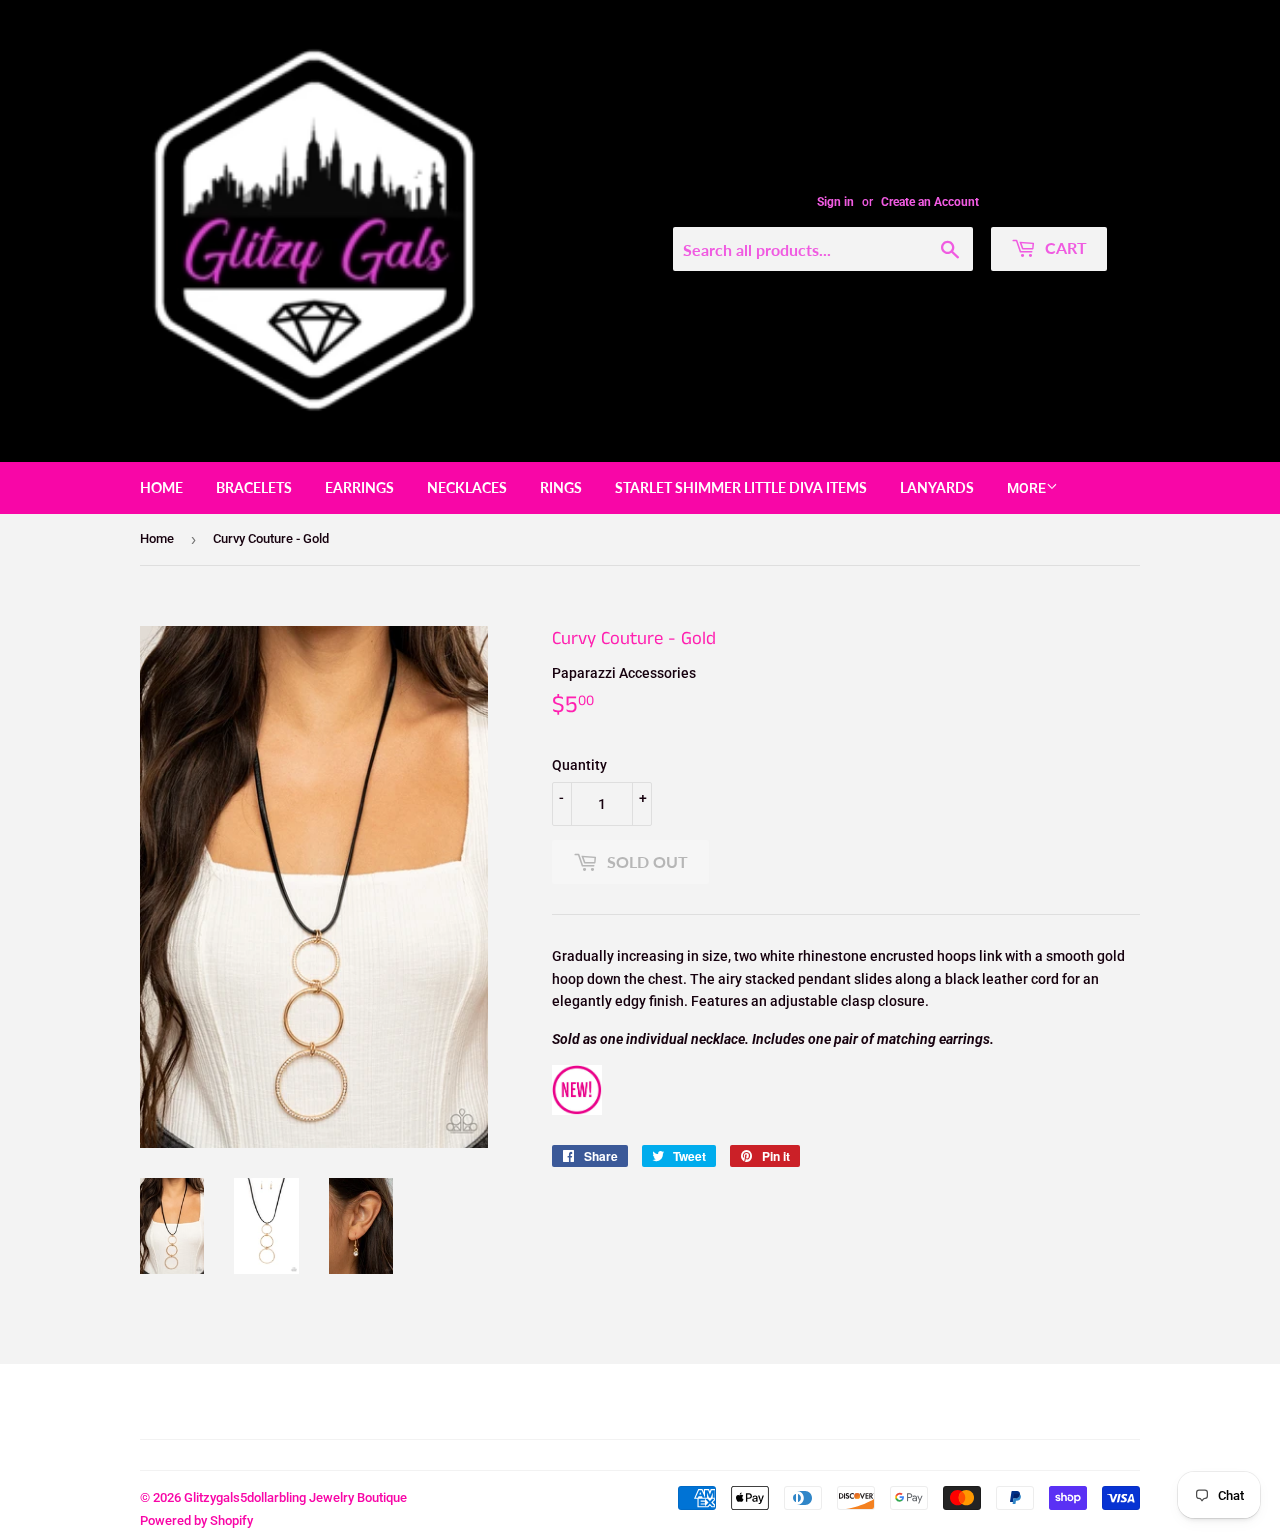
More (1026, 488)
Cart (1064, 247)
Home (161, 487)
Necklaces (467, 487)
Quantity (579, 765)
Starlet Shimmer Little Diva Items (741, 487)
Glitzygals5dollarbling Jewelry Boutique (295, 1497)
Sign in (835, 202)
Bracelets (254, 487)
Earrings (359, 487)
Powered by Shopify (196, 1520)
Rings (561, 487)
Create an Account (930, 202)
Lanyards (937, 487)
